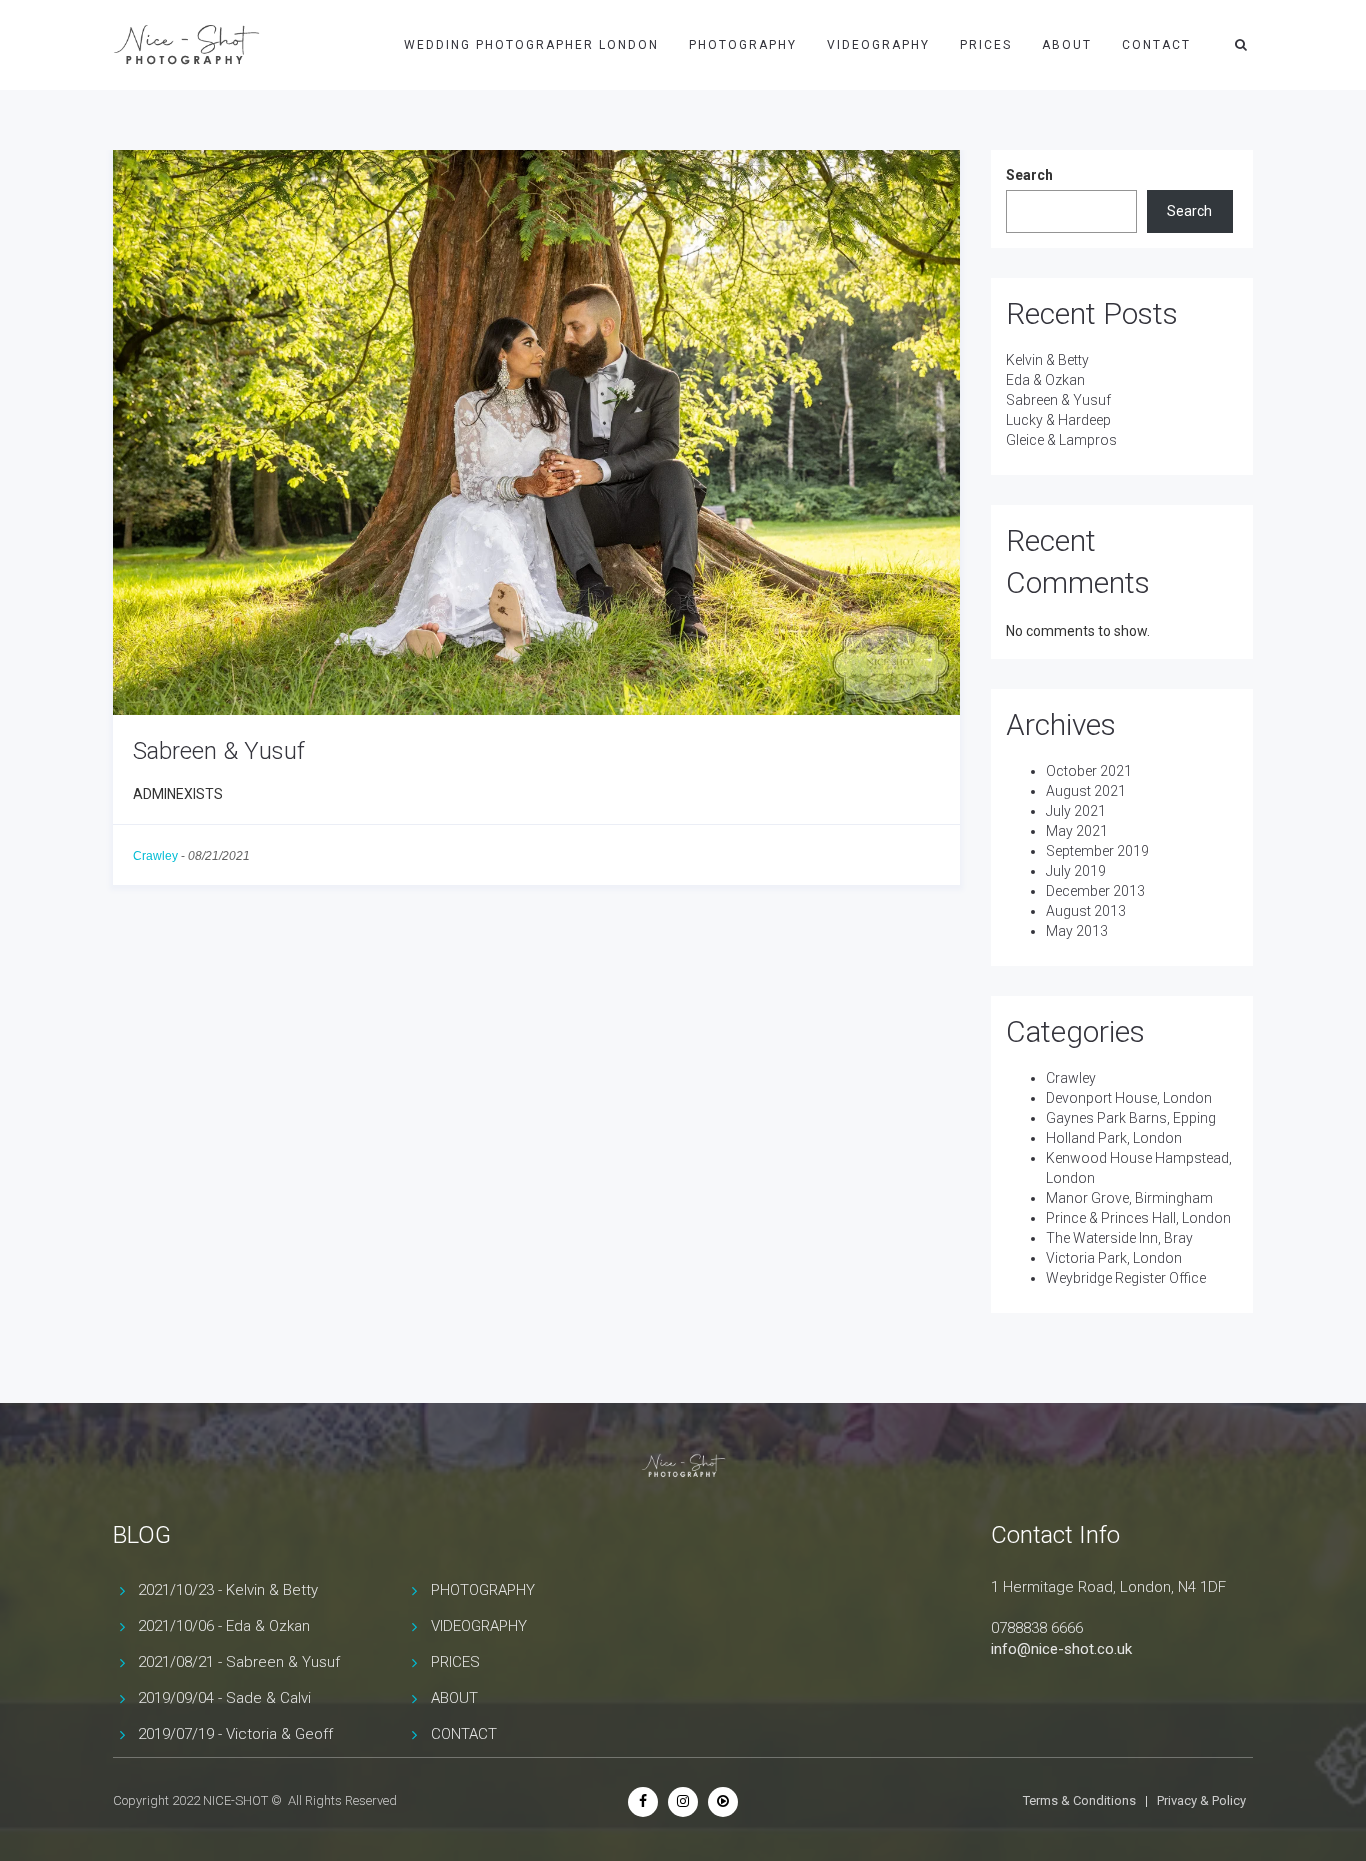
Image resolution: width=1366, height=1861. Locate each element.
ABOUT (1067, 45)
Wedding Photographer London (531, 45)
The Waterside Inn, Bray (1119, 1238)
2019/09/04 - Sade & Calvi (224, 1698)
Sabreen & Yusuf (219, 751)
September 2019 (1097, 851)
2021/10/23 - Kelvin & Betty (228, 1590)
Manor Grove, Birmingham (1129, 1198)
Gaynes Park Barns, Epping (1131, 1118)
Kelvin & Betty (1047, 360)
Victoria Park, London (1114, 1258)
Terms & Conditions (1079, 1800)
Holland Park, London (1114, 1138)
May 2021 (1077, 831)
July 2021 (1076, 811)
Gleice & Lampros (1061, 440)
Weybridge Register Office (1126, 1278)
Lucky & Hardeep (1058, 420)
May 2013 (1077, 931)
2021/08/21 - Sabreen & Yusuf (239, 1662)
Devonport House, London (1129, 1098)
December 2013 (1095, 891)
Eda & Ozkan (1045, 380)
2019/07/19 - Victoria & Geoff (235, 1734)
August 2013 (1086, 911)
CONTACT (1156, 45)
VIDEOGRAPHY (878, 45)
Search (1029, 175)
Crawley (155, 856)
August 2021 (1086, 791)
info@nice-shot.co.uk (1061, 1649)
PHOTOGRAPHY (743, 45)
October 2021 (1089, 771)
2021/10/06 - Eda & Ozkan (224, 1626)
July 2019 (1076, 871)
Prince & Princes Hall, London (1138, 1218)
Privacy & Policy (1201, 1800)
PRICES (986, 45)
